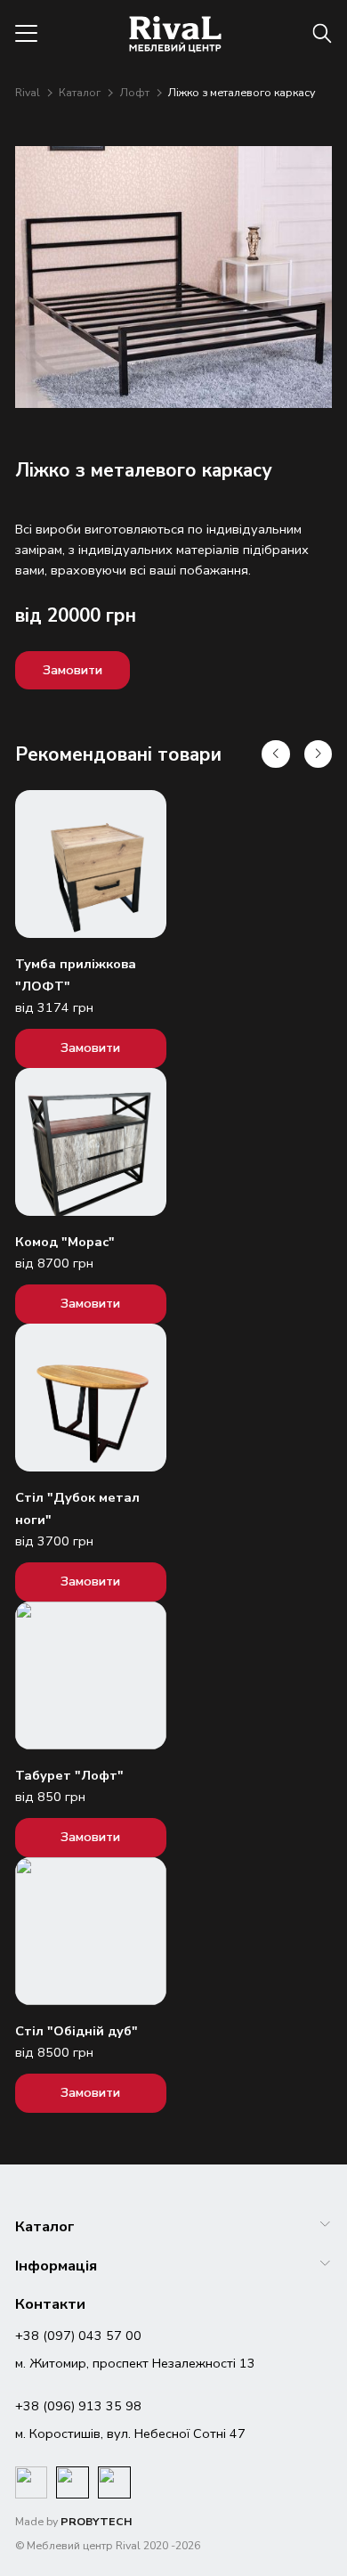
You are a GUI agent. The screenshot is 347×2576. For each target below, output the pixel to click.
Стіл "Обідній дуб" (77, 2031)
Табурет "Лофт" (69, 1775)
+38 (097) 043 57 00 (78, 2336)
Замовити (73, 670)
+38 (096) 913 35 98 (78, 2406)
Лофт (136, 92)
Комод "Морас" (65, 1242)
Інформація (56, 2266)
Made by (74, 2521)
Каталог (81, 92)
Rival (29, 92)
